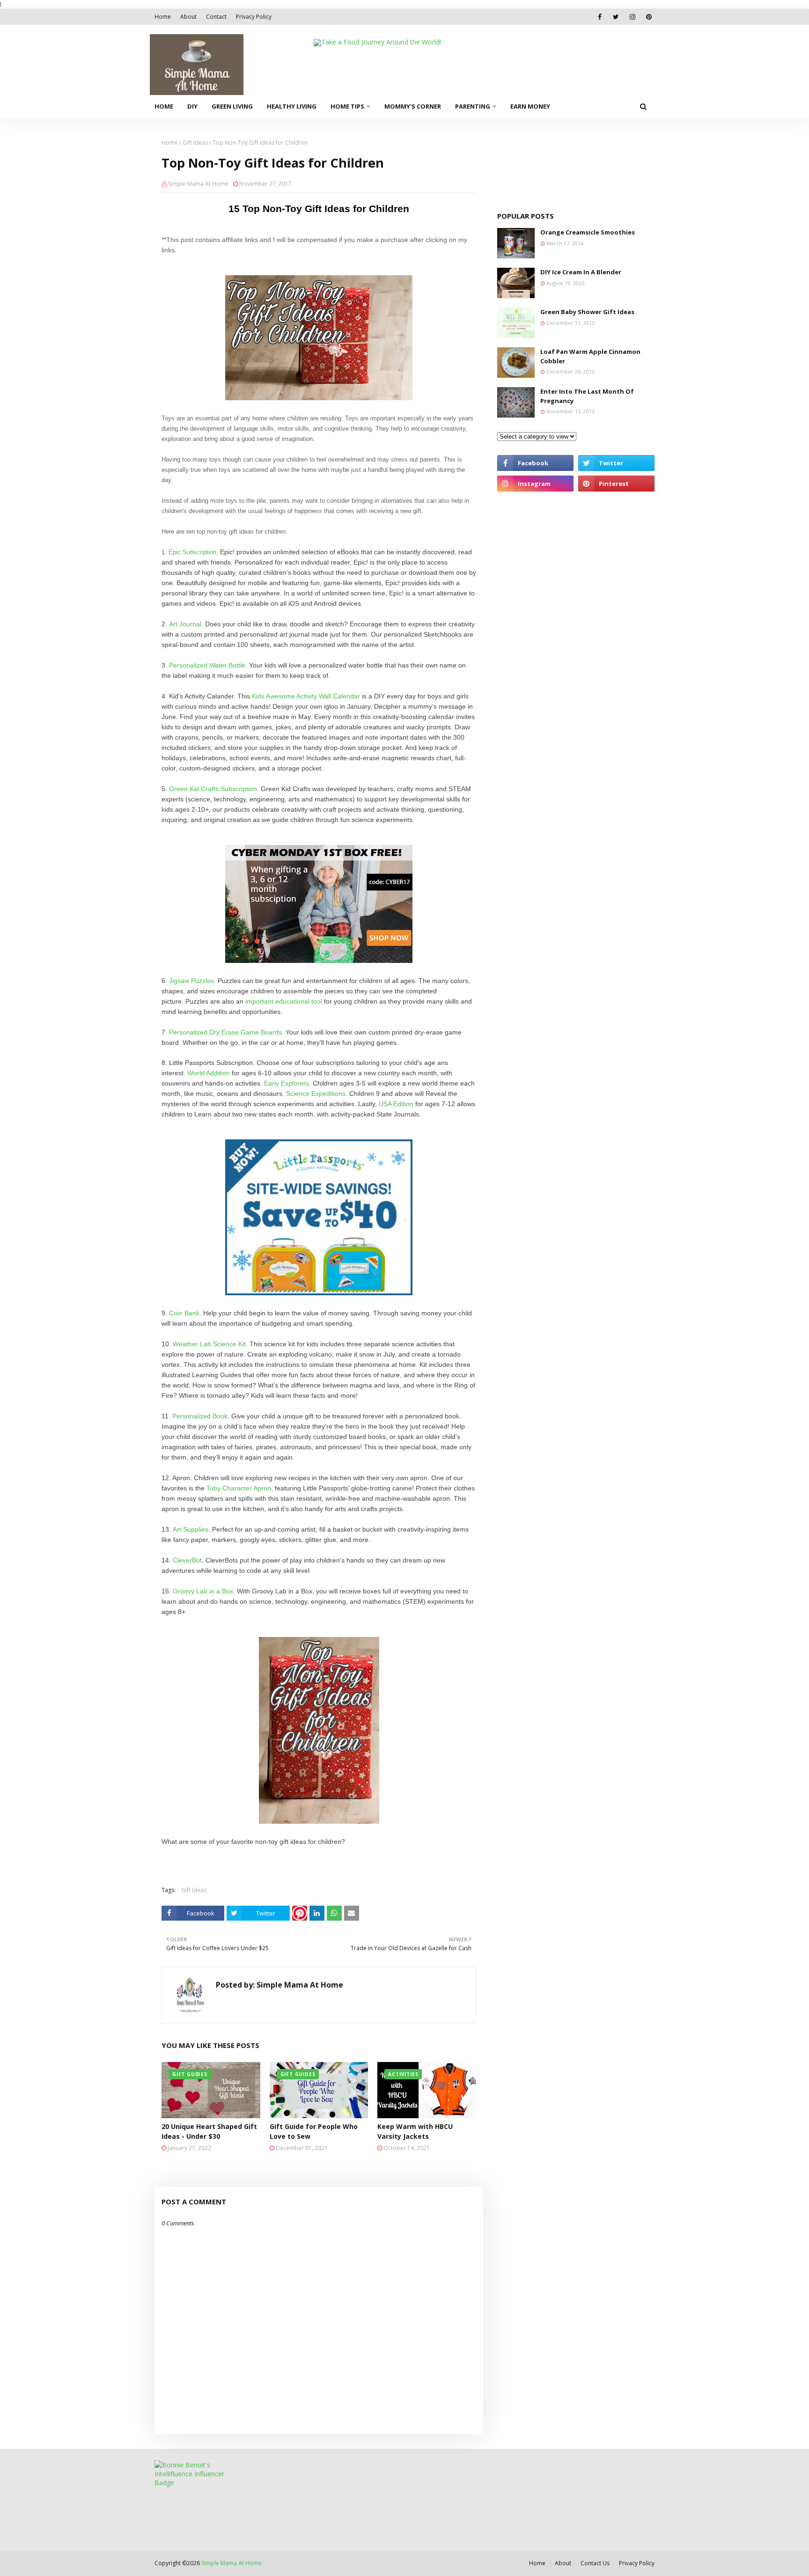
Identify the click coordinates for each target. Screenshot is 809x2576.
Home (163, 17)
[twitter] (616, 17)
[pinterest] (649, 17)
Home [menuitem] (164, 106)
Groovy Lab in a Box (203, 1591)
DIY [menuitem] (192, 106)
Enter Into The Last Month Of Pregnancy (587, 396)
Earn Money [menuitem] (530, 106)
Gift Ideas (195, 143)
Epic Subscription (192, 552)
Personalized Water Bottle (207, 665)
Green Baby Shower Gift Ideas (587, 312)
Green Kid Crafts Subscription (213, 789)
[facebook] (599, 17)
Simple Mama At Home (198, 184)
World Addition (209, 1073)
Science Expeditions (316, 1094)
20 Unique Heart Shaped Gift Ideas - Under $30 (209, 2131)
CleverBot (187, 1560)
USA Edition (396, 1104)
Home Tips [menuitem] (347, 106)
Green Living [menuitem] (232, 106)
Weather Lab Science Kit (209, 1344)
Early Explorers (287, 1083)
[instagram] (632, 17)
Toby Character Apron (239, 1488)
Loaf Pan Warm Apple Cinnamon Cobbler (590, 356)
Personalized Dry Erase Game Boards (225, 1032)
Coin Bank (184, 1313)
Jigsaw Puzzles (191, 981)
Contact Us (595, 2563)
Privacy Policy (254, 17)
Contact (216, 17)
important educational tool (284, 1001)
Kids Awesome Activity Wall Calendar (306, 696)
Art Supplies (191, 1529)
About (188, 17)
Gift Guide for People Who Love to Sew (314, 2131)
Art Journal (185, 624)
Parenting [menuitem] (473, 106)
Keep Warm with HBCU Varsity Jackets (415, 2131)
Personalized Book (200, 1416)
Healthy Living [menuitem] (292, 106)
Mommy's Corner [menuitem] (413, 106)
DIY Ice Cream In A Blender (581, 272)
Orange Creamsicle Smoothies (588, 232)
